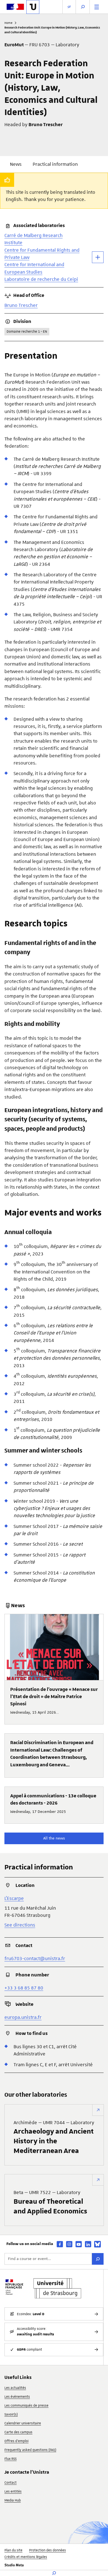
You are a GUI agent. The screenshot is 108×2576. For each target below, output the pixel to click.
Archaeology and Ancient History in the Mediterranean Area (54, 2137)
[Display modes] (69, 7)
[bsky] (97, 2244)
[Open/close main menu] (97, 7)
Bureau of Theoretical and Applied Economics (50, 2202)
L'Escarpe (14, 1898)
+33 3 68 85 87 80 (24, 1988)
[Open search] (54, 2573)
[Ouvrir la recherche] (83, 7)
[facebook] (60, 2244)
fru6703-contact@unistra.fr (35, 1958)
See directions (20, 1925)
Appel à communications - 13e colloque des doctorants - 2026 (53, 1800)
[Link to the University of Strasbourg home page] (33, 7)
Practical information (55, 164)
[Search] (98, 2259)
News (16, 164)
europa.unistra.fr (23, 2017)
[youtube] (79, 2244)
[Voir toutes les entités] (98, 257)
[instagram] (69, 2244)
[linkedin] (88, 2244)
